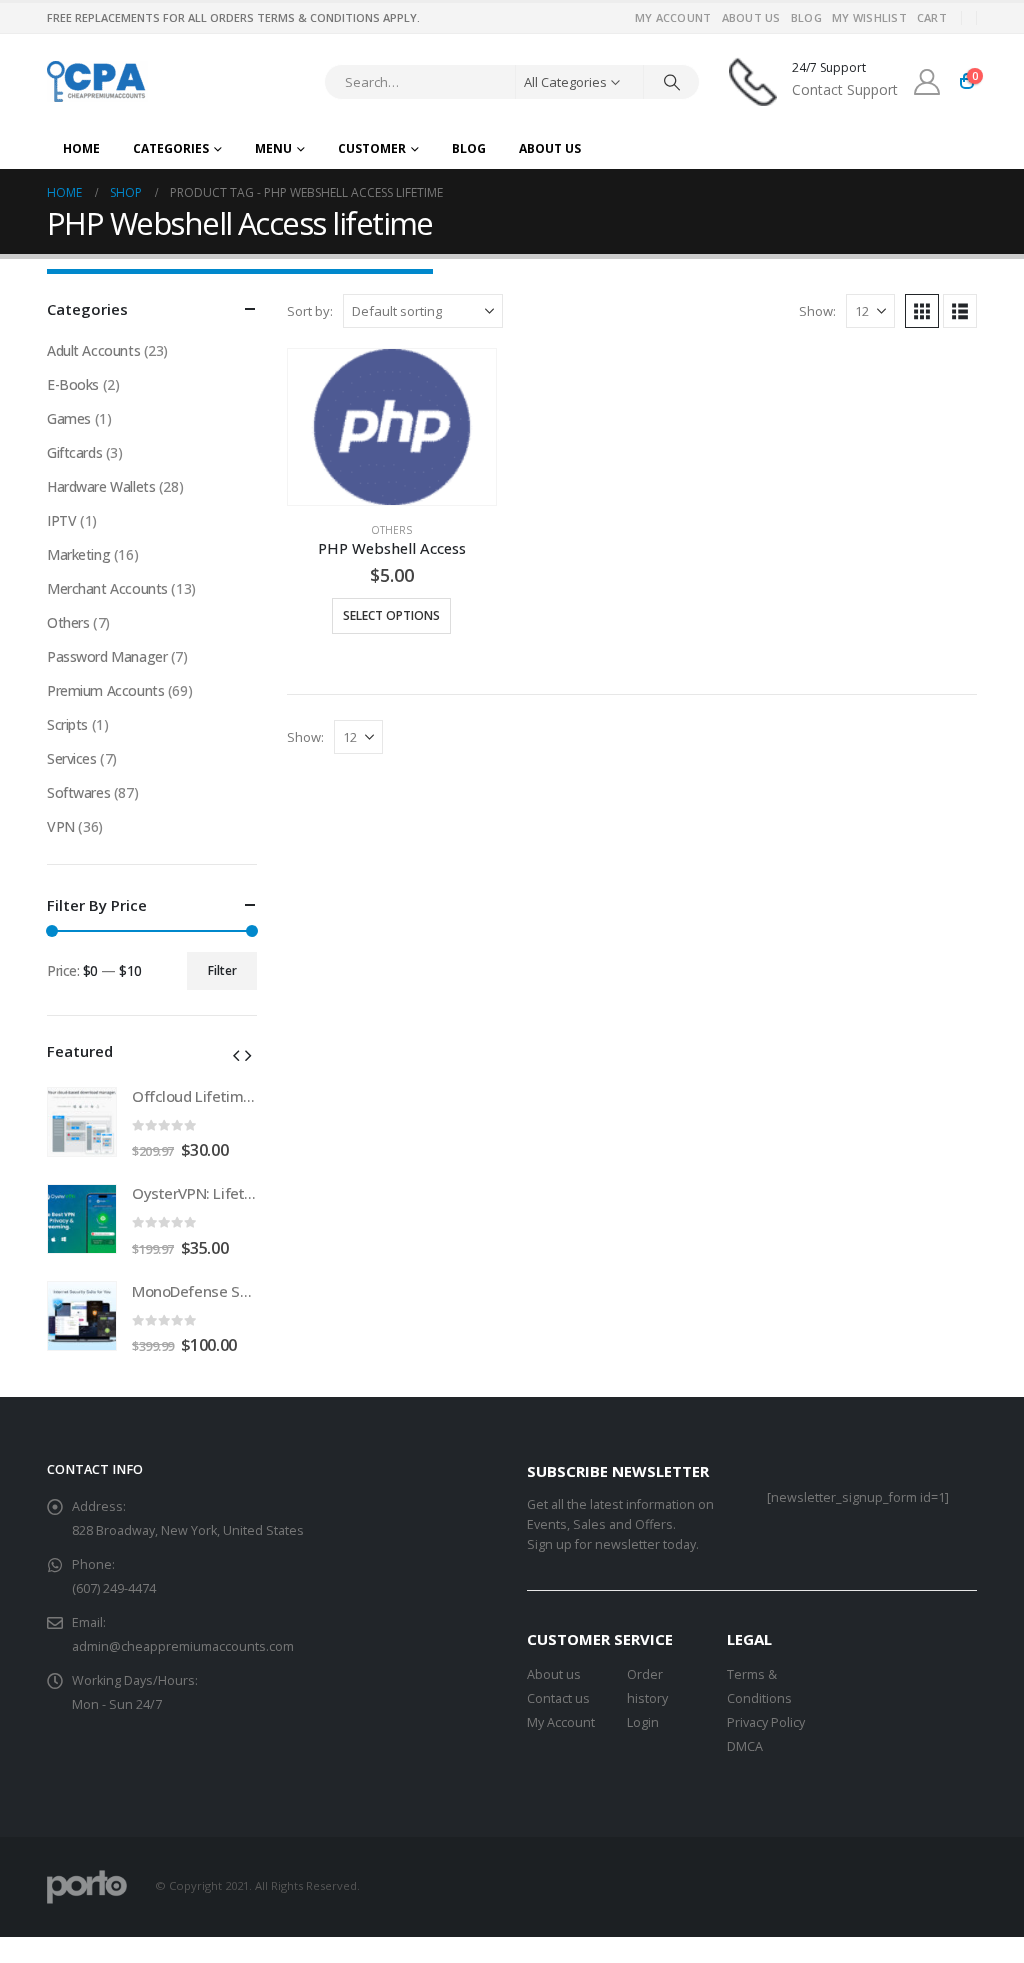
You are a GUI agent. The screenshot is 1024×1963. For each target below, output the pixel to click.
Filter (222, 970)
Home (81, 148)
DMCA (745, 1746)
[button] (922, 311)
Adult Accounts (93, 350)
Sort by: (310, 311)
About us (554, 1674)
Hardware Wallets (101, 486)
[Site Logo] (97, 81)
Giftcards (74, 452)
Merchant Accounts (107, 588)
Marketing (78, 554)
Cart (932, 17)
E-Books (73, 384)
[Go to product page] (392, 427)
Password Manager (107, 656)
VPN (61, 826)
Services (72, 758)
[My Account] (927, 82)
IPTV (61, 520)
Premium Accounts (105, 690)
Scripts (67, 724)
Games (69, 418)
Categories (171, 148)
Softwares (78, 792)
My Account (673, 17)
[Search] (672, 82)
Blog (806, 17)
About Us (751, 17)
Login (643, 1722)
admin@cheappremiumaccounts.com (183, 1646)
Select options (391, 615)
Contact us (558, 1698)
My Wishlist (869, 17)
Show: (817, 311)
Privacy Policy (766, 1722)
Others (391, 530)
